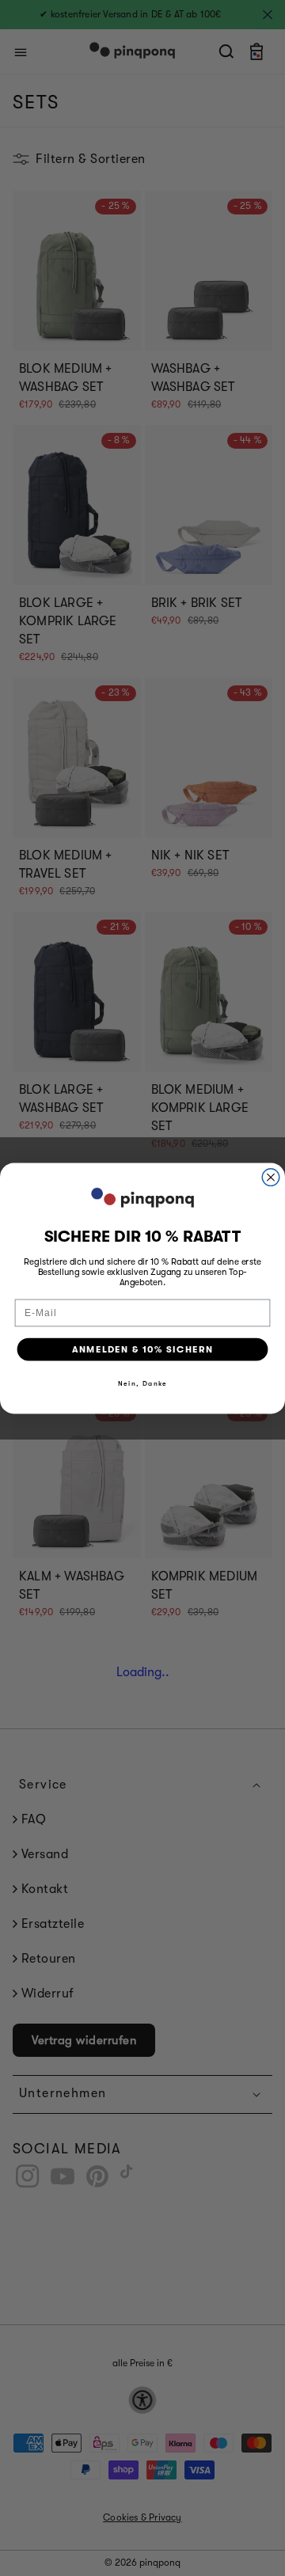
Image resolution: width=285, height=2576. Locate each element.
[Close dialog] (271, 1177)
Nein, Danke (142, 1383)
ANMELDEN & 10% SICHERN (143, 1349)
